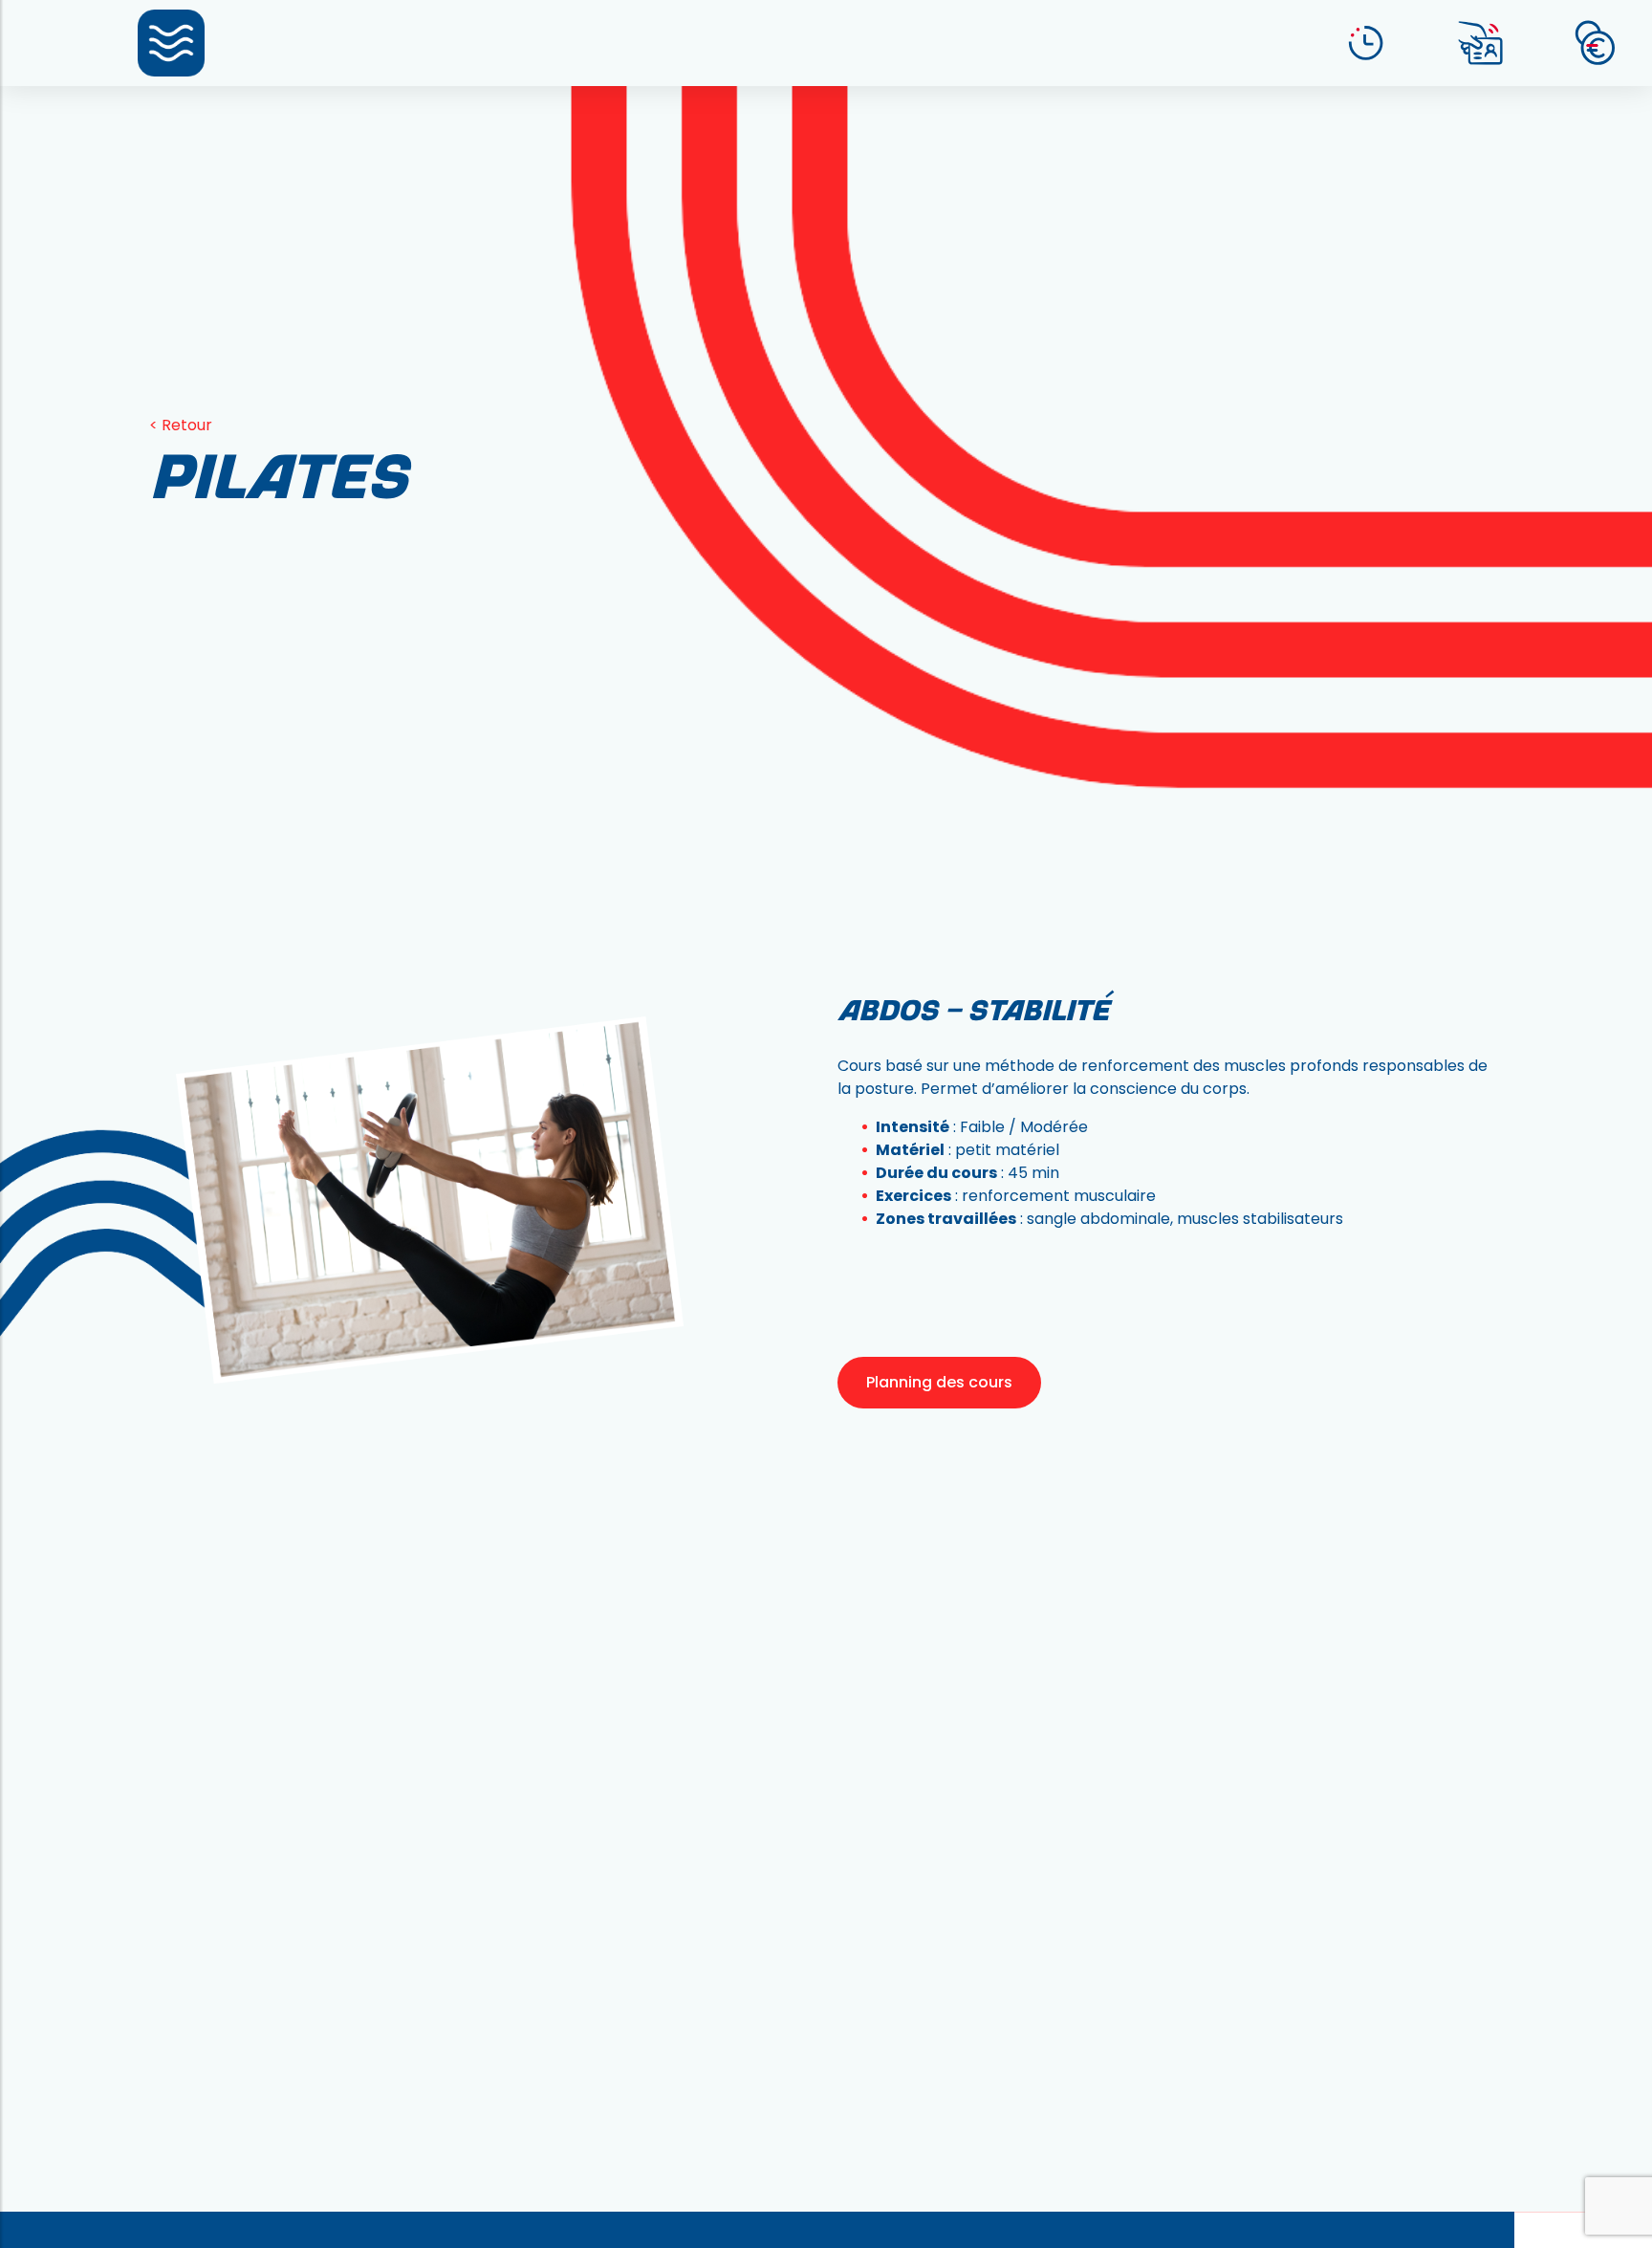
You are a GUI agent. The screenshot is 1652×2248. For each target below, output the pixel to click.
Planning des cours (939, 1382)
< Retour (181, 425)
